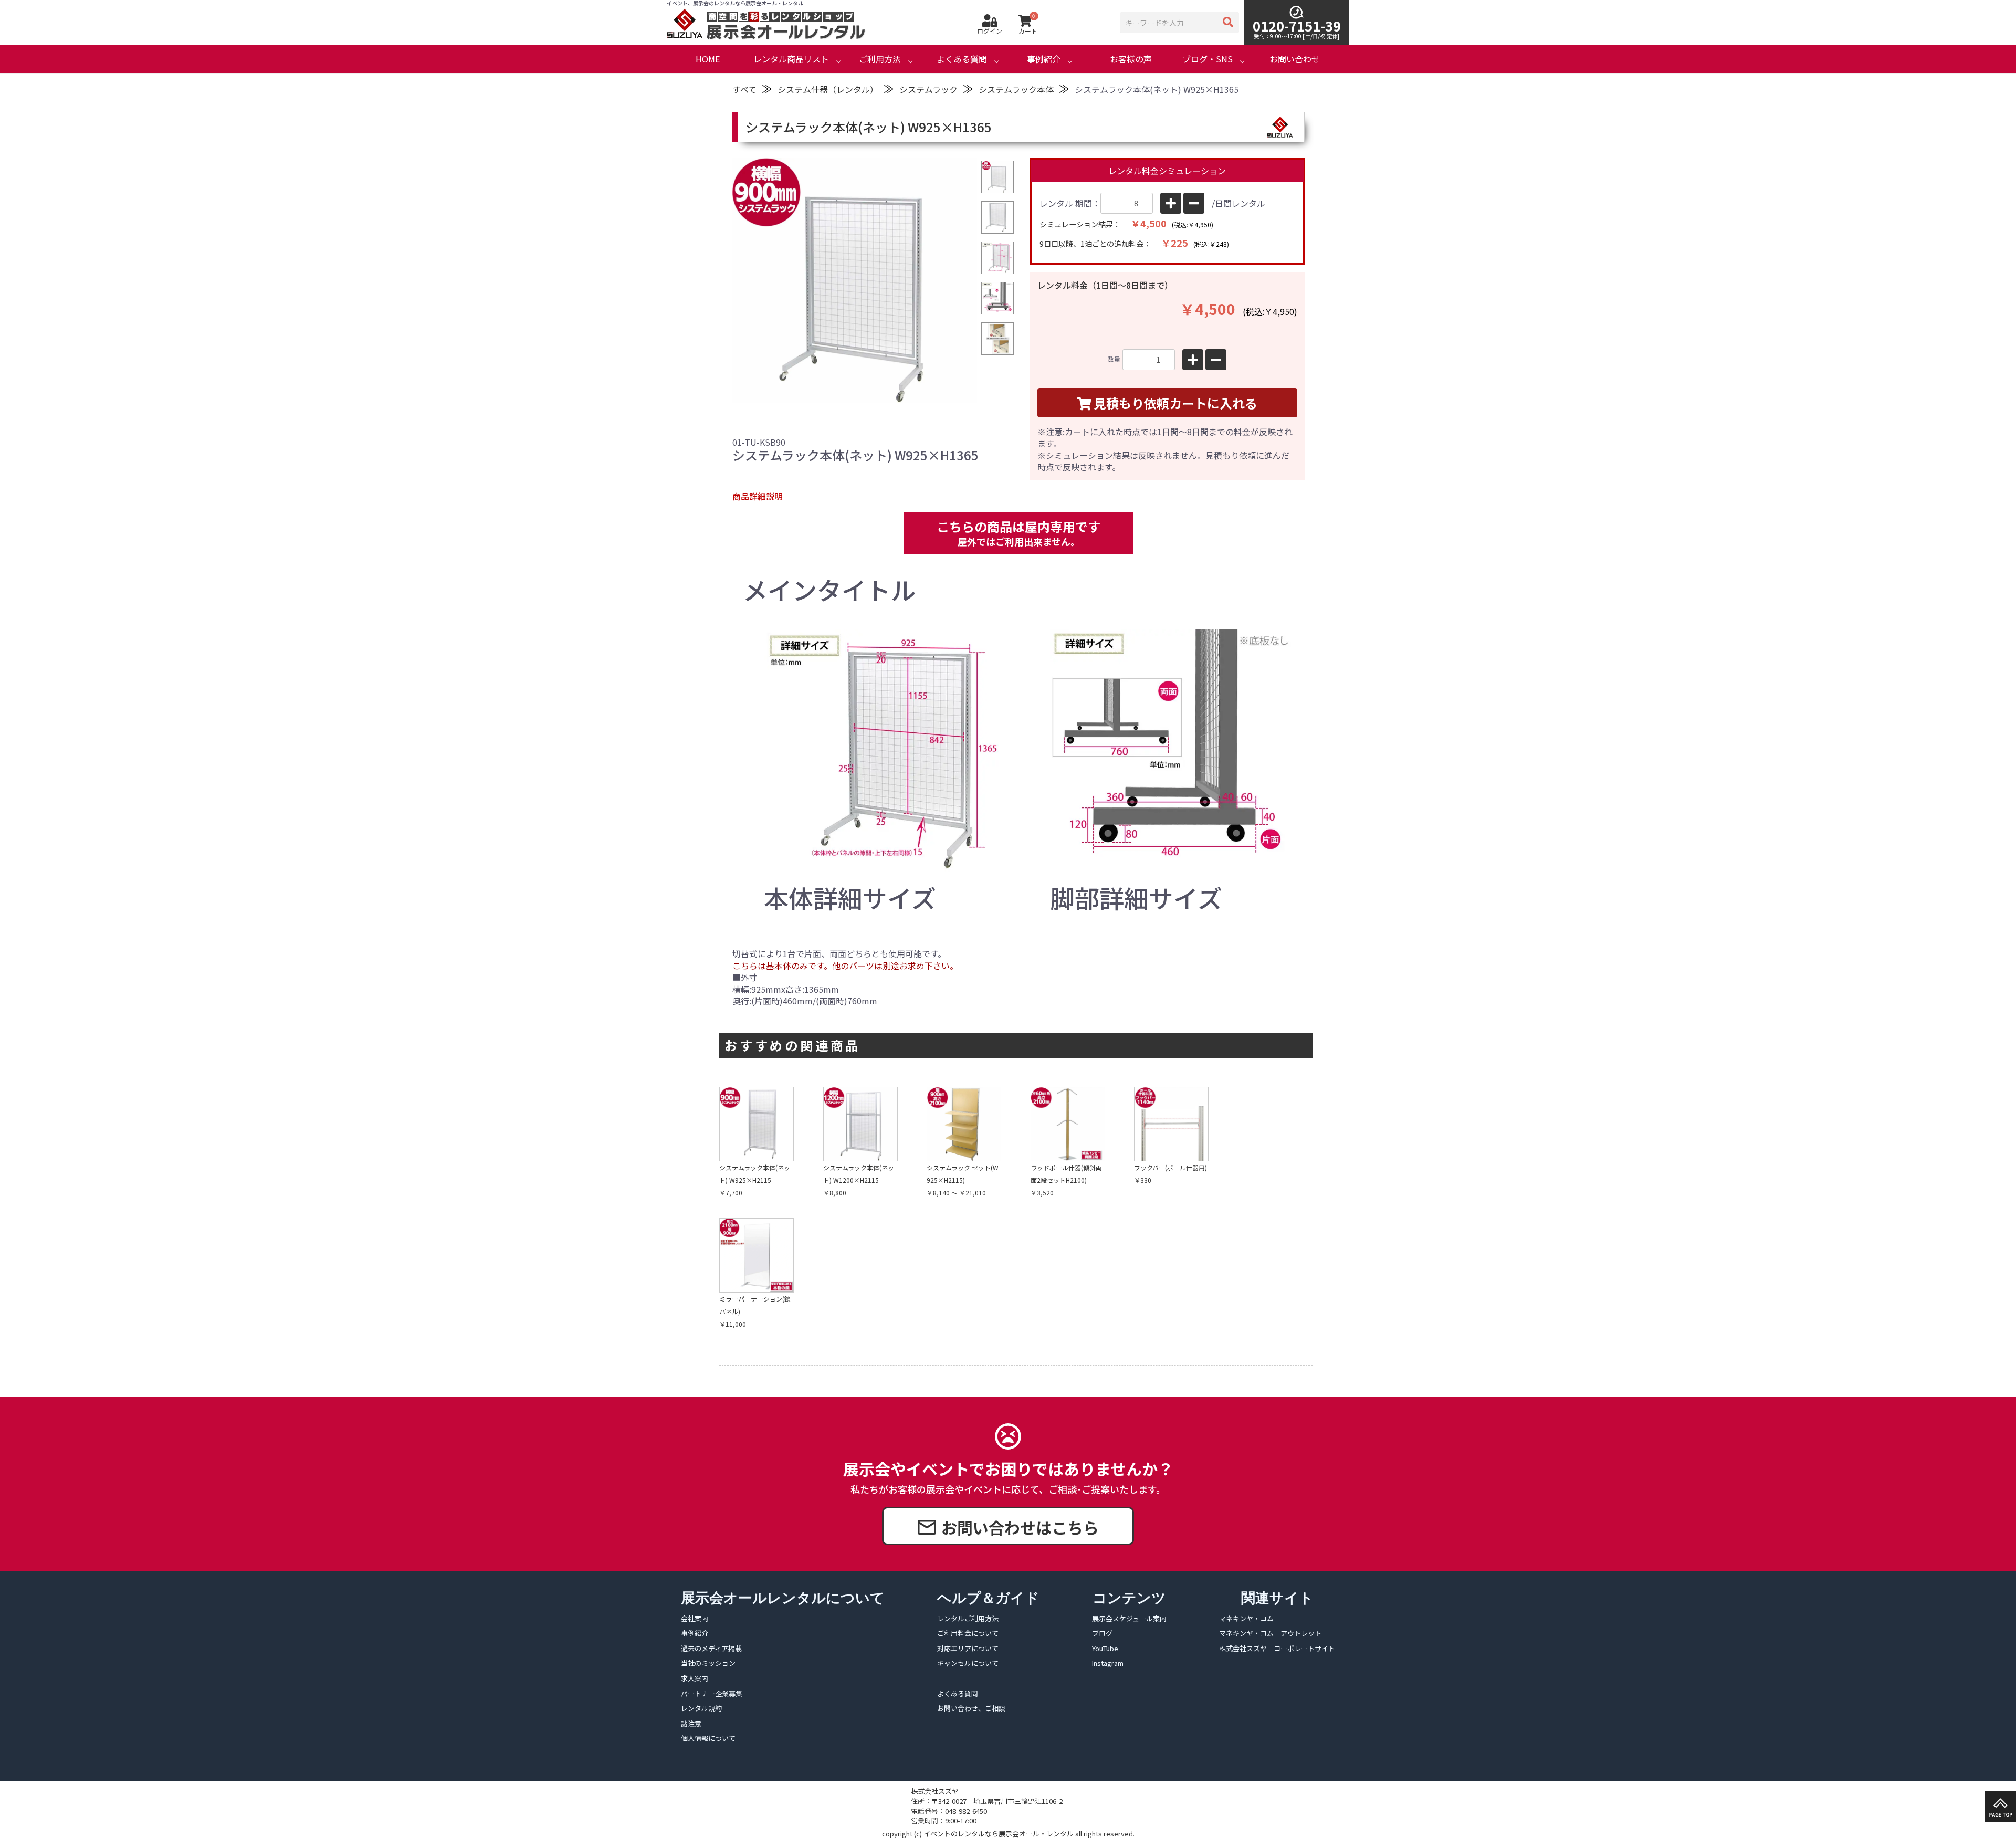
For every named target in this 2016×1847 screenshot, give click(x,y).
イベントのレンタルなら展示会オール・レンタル (999, 1834)
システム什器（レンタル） (828, 89)
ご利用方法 (880, 59)
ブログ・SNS (1207, 59)
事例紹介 (1044, 59)
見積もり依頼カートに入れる (1175, 403)
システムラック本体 (1016, 89)
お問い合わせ (1295, 59)
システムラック (928, 89)
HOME (708, 59)
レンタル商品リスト (791, 59)
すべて (744, 89)
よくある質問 (962, 59)
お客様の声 (1131, 59)
